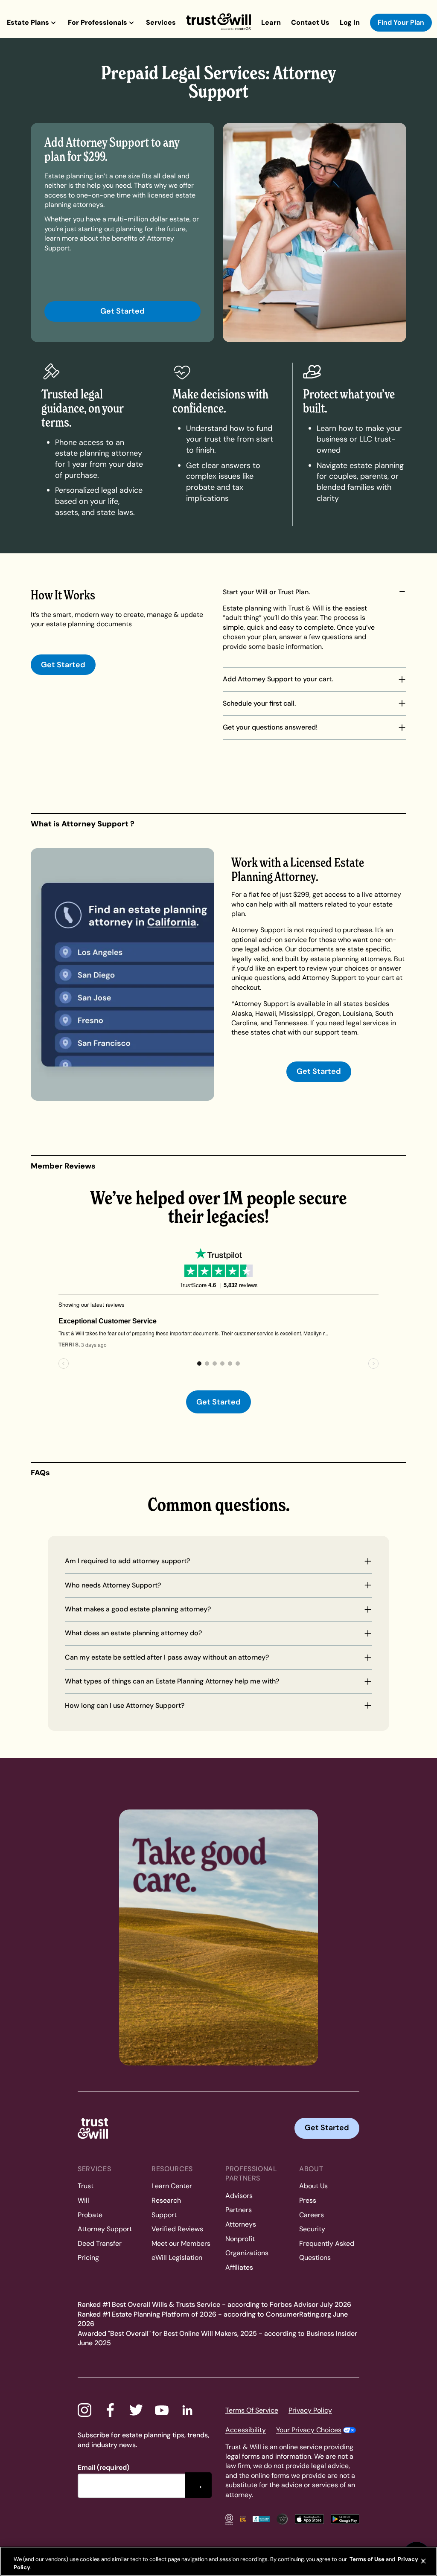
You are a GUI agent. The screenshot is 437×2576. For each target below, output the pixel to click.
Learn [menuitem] (271, 22)
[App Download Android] (345, 2519)
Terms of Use (366, 2559)
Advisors (239, 2196)
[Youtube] (162, 2410)
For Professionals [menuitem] (98, 22)
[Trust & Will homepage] (218, 22)
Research (166, 2200)
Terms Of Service (252, 2410)
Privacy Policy (310, 2410)
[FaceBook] (110, 2410)
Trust (86, 2186)
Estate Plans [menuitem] (28, 22)
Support (164, 2215)
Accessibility (246, 2430)
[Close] (423, 2561)
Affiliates (239, 2267)
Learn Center (172, 2186)
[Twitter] (136, 2410)
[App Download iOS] (309, 2519)
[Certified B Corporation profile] (229, 2519)
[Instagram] (84, 2410)
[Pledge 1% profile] (243, 2519)
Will (83, 2200)
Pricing (88, 2258)
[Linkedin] (187, 2410)
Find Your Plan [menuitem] (401, 22)
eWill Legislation (177, 2258)
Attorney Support (105, 2229)
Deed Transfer (100, 2243)
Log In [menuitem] (350, 22)
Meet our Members (181, 2243)
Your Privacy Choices (309, 2430)
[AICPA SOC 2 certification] (282, 2519)
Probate (90, 2215)
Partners (239, 2210)
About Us (313, 2186)
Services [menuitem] (161, 22)
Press (308, 2200)
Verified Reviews (177, 2229)
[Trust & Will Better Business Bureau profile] (261, 2519)
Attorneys (241, 2224)
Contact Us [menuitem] (310, 22)
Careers (312, 2215)
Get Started (122, 311)
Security (312, 2229)
